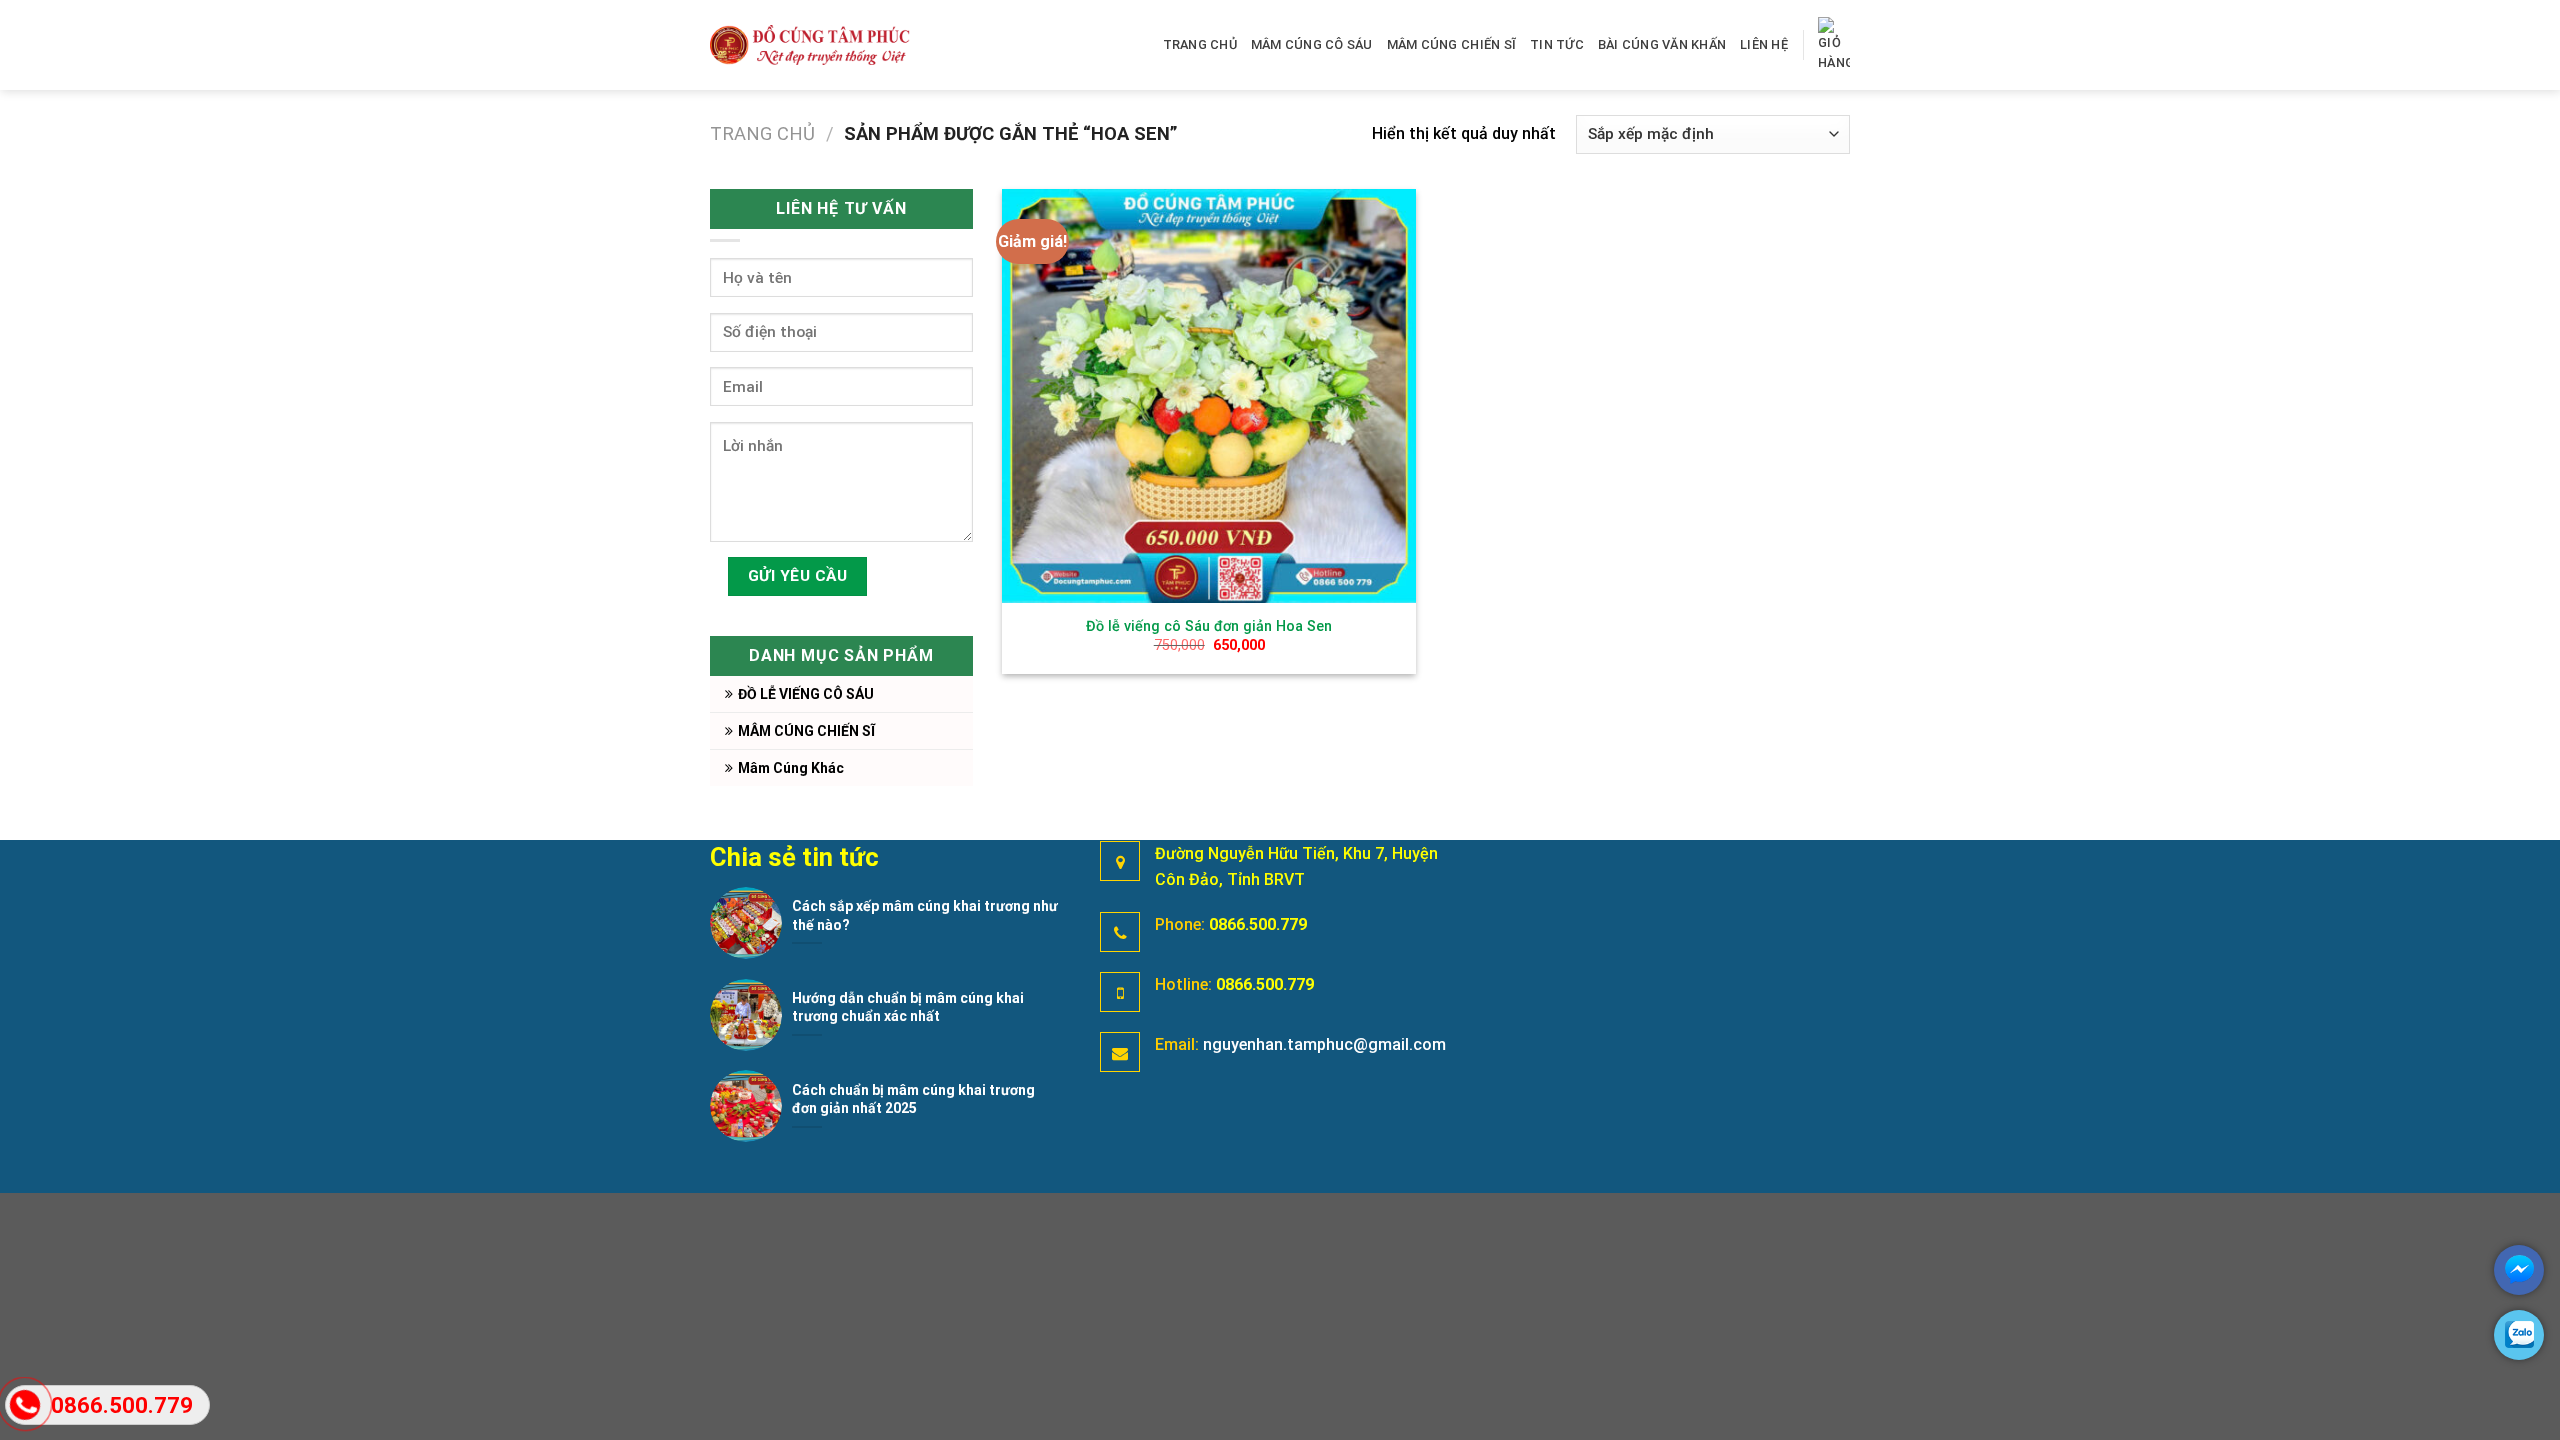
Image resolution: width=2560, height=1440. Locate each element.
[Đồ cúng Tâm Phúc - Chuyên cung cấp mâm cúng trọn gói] (810, 45)
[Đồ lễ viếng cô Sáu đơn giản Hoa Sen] (1209, 396)
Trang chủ (762, 133)
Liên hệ (1764, 44)
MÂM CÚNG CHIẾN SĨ (1451, 44)
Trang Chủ (1200, 44)
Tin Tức (1557, 44)
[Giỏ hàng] (1834, 45)
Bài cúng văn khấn (1662, 44)
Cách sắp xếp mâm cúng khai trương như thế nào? (925, 915)
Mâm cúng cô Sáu (1312, 44)
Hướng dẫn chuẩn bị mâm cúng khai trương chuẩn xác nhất (908, 1007)
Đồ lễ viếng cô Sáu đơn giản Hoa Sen (1209, 626)
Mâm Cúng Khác (791, 768)
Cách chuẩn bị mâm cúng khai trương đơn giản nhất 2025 (913, 1099)
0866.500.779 (1258, 924)
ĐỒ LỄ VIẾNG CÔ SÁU (806, 694)
